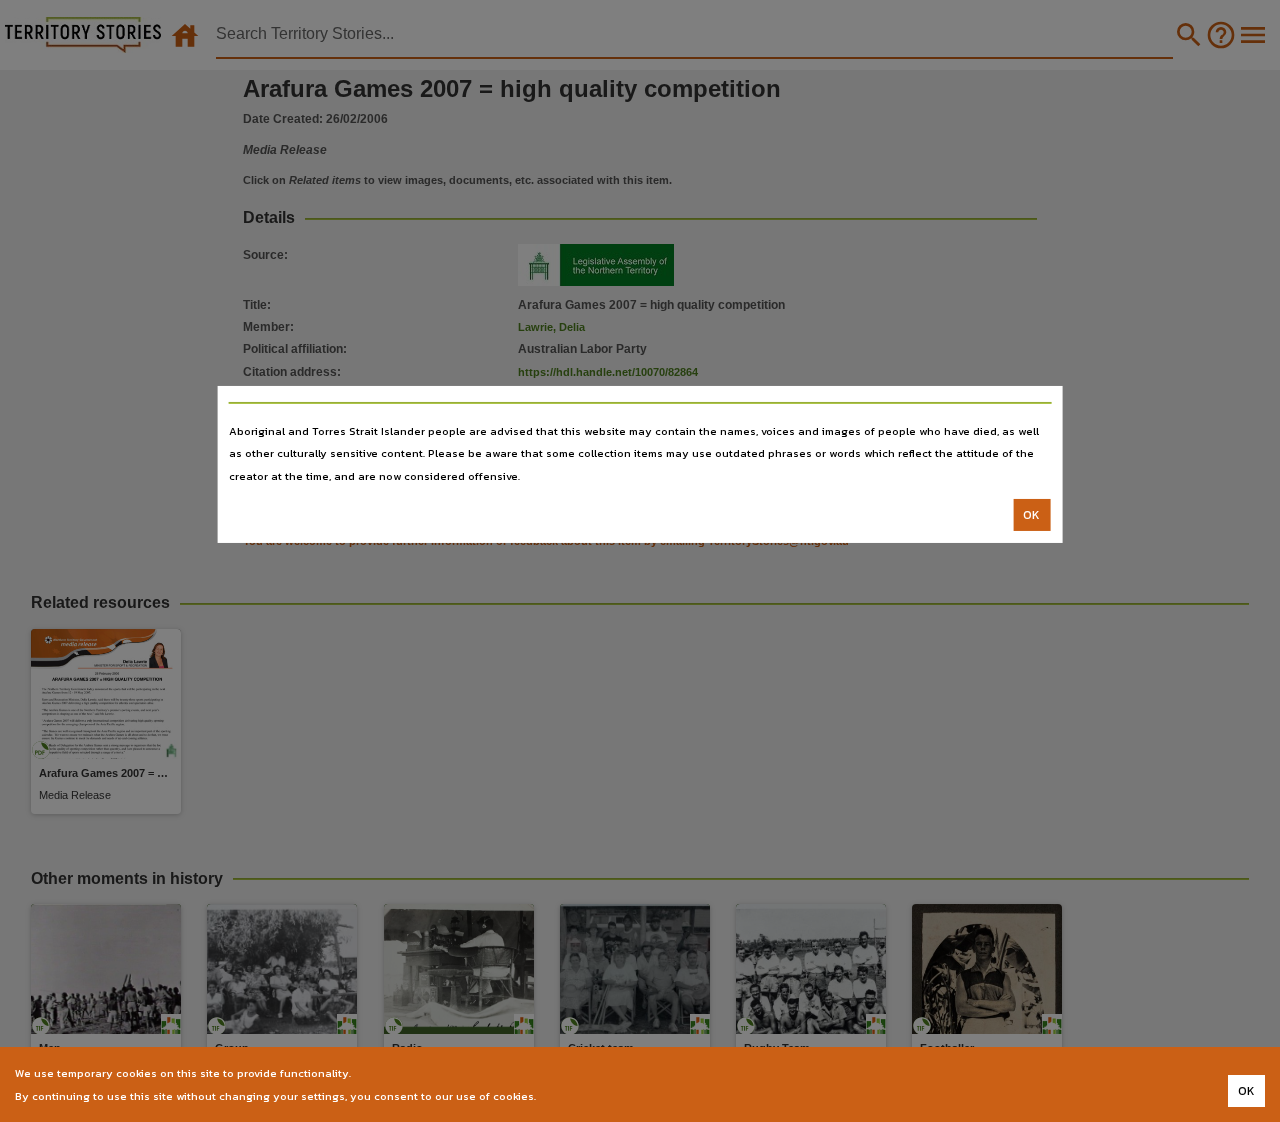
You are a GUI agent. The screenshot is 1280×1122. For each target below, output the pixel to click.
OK (1031, 515)
